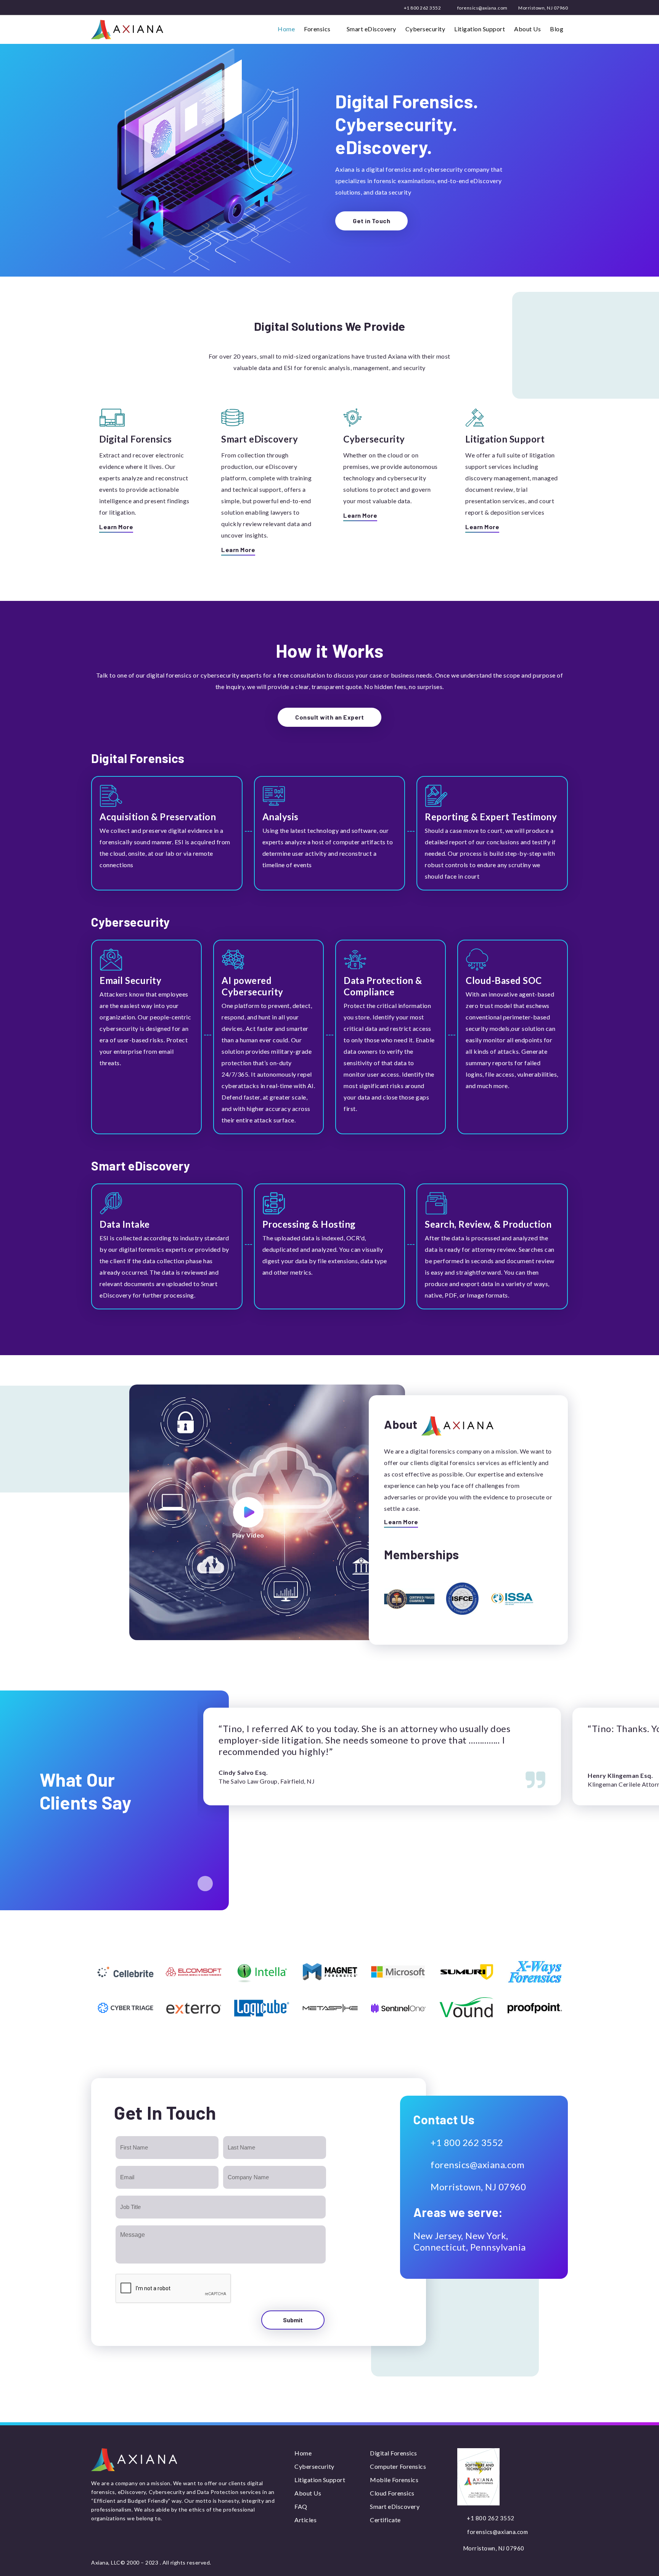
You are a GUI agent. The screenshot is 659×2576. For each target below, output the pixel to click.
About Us (527, 29)
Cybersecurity (425, 29)
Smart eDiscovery (371, 29)
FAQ (301, 2506)
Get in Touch (371, 221)
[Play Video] (248, 1512)
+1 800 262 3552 (422, 8)
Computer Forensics (398, 2466)
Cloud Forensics (392, 2493)
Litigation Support (480, 29)
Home (286, 29)
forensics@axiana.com (482, 8)
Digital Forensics (394, 2453)
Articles (305, 2520)
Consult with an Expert (329, 717)
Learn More (116, 527)
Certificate (385, 2520)
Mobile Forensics (394, 2480)
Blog (557, 29)
